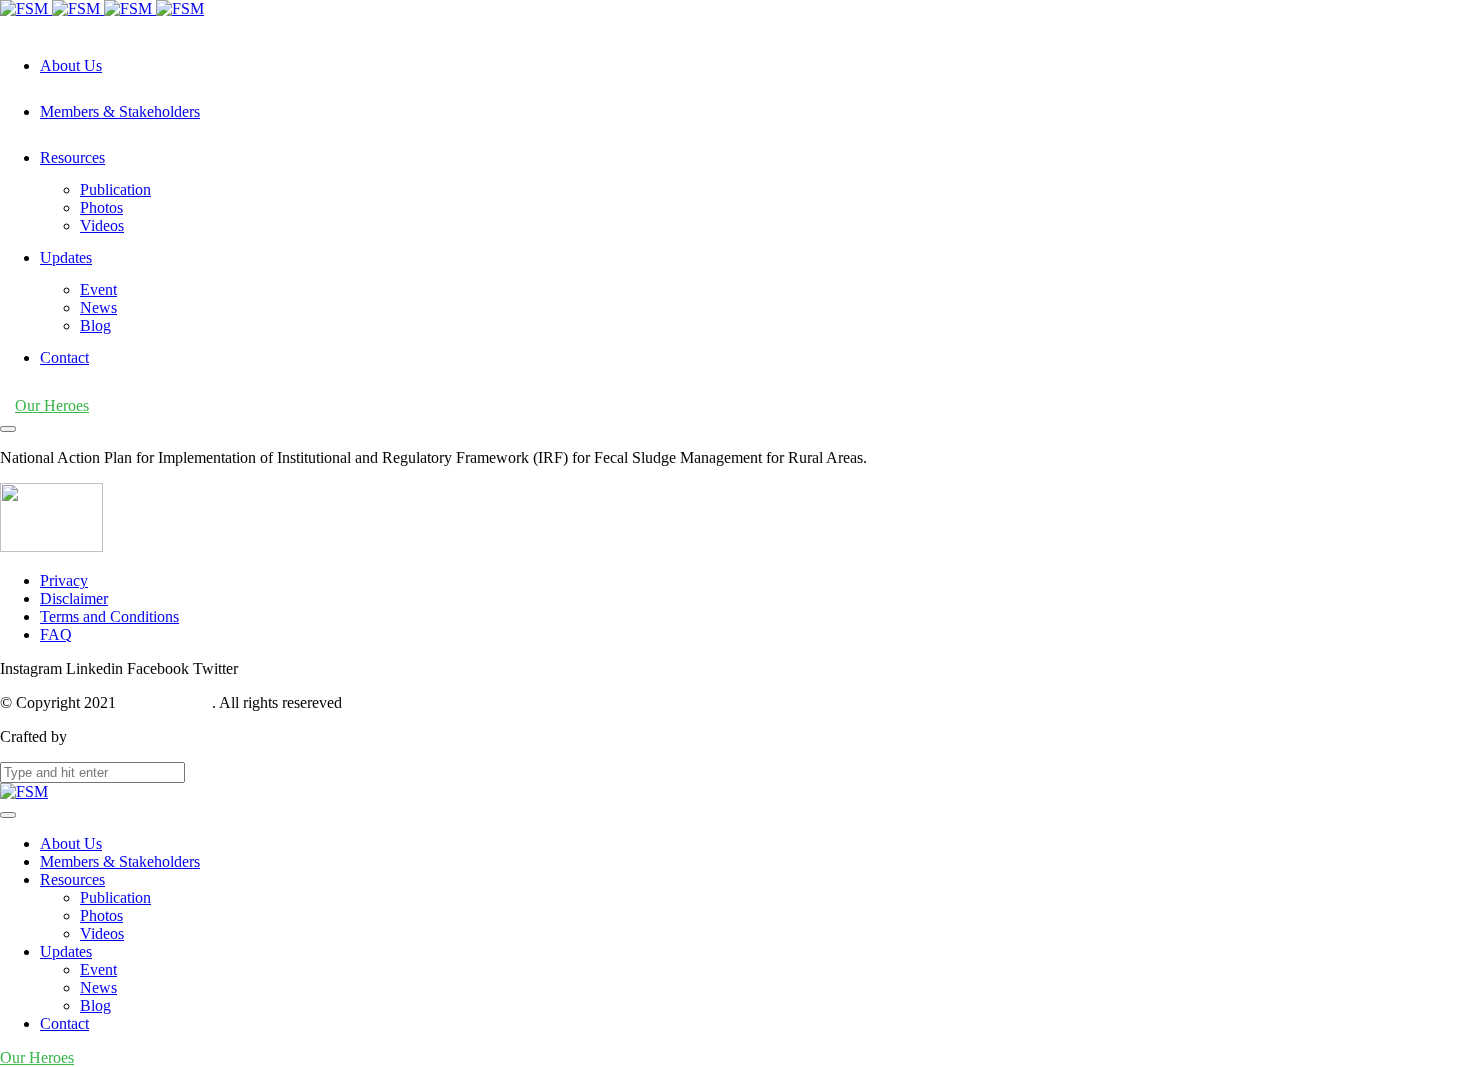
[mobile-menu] (8, 429)
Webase (95, 736)
